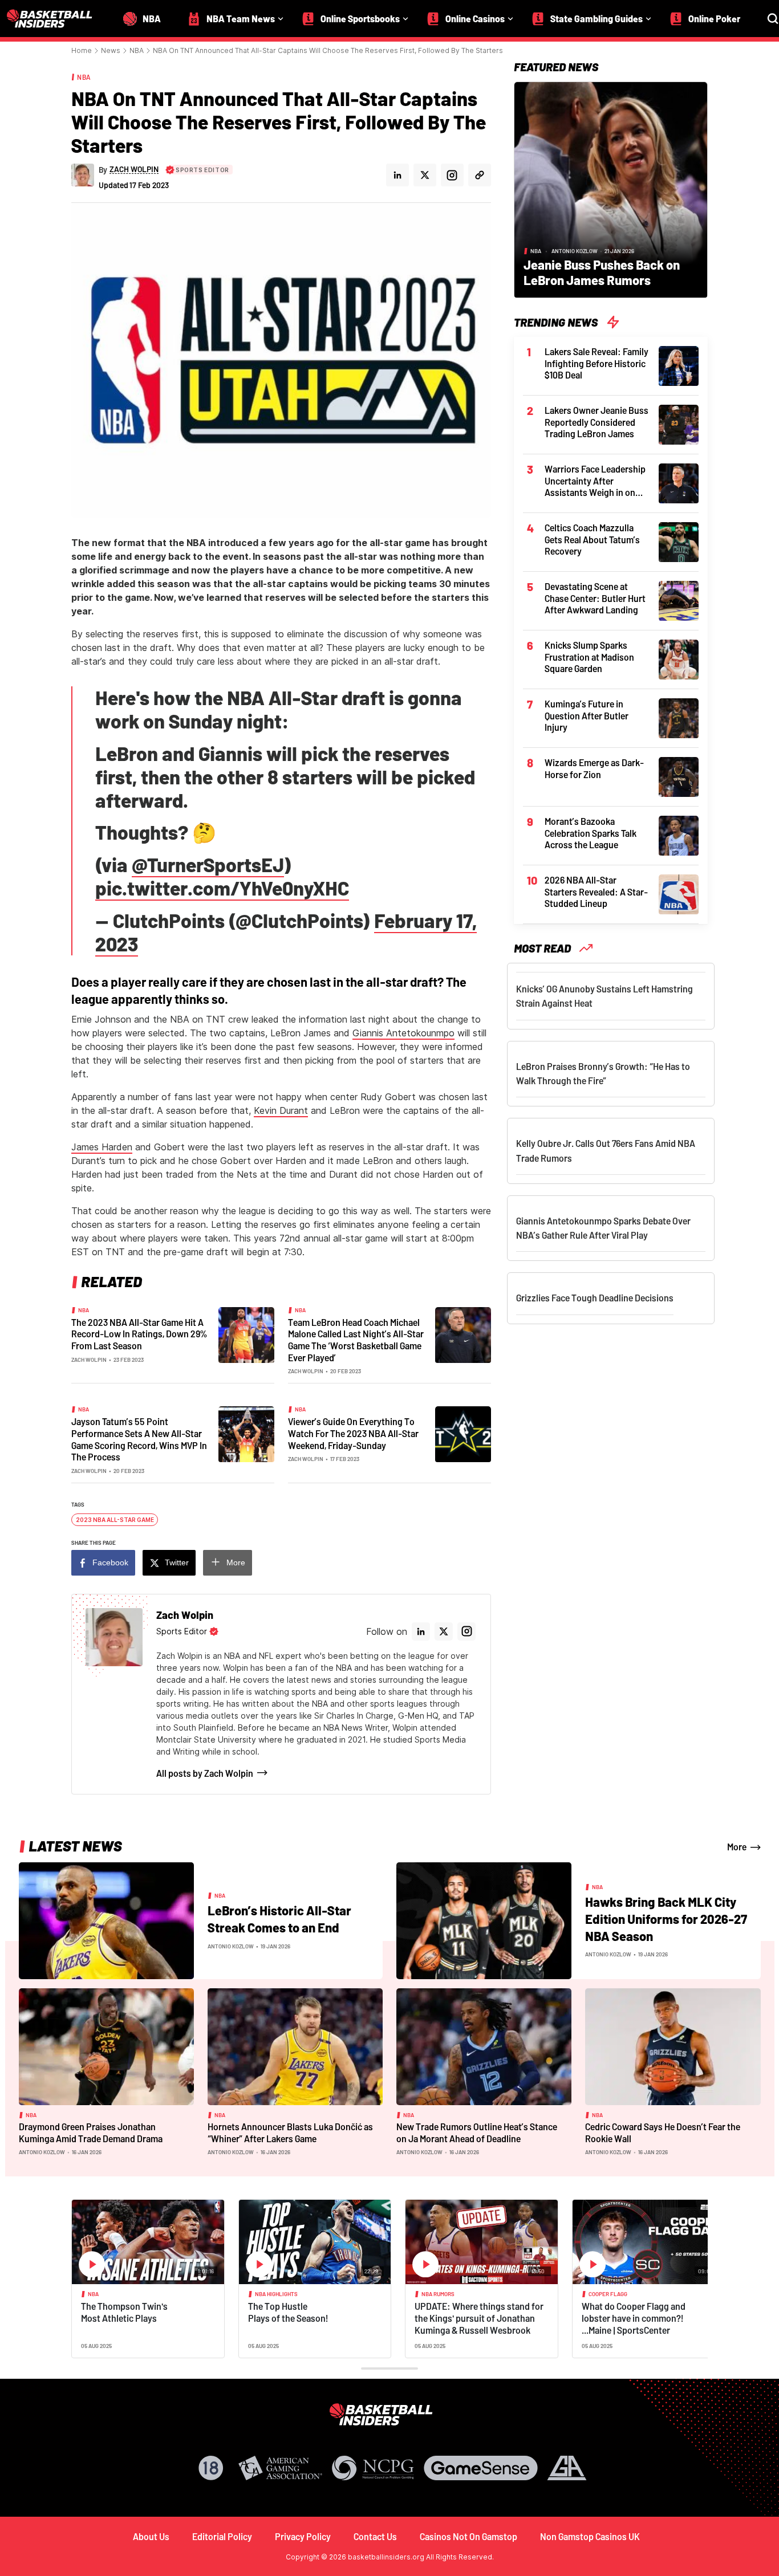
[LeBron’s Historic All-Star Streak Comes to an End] (106, 1920)
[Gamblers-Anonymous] (567, 2468)
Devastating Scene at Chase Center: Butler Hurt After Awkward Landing (595, 598)
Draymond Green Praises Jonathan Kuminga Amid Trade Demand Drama (91, 2133)
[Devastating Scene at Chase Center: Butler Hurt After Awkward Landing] (679, 600)
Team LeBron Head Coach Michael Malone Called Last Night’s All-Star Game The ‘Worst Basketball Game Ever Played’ (356, 1340)
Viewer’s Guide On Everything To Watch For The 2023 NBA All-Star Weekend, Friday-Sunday (353, 1433)
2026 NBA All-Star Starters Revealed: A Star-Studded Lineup (596, 892)
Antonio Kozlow (575, 251)
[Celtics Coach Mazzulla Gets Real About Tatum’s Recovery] (679, 541)
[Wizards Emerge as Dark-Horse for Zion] (679, 776)
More (236, 1562)
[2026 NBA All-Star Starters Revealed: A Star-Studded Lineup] (679, 893)
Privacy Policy (303, 2536)
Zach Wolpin (89, 1360)
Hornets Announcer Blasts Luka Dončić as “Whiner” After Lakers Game (290, 2133)
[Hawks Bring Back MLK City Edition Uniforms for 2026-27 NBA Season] (484, 1920)
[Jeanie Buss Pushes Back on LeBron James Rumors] (611, 189)
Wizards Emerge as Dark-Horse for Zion (594, 768)
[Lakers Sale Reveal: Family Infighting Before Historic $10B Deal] (679, 365)
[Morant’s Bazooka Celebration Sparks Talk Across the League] (679, 835)
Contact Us (375, 2536)
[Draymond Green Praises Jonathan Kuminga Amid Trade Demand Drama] (106, 2046)
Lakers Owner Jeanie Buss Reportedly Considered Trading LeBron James (597, 422)
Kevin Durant (281, 1110)
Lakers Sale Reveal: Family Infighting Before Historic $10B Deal (597, 363)
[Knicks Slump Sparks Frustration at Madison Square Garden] (679, 658)
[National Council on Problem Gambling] (373, 2468)
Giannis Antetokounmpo (403, 1033)
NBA (137, 50)
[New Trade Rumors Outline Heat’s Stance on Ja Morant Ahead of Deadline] (484, 2046)
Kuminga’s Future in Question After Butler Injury (587, 715)
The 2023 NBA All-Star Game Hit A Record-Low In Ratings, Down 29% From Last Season (139, 1334)
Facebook (110, 1562)
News (111, 50)
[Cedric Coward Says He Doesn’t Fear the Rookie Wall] (673, 2046)
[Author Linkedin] (397, 175)
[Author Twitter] (425, 175)
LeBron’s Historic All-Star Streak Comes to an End (279, 1919)
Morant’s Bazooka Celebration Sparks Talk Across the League (591, 833)
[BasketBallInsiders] (56, 19)
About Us (151, 2536)
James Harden (102, 1147)
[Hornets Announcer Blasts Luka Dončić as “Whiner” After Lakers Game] (295, 2046)
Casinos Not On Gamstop (468, 2536)
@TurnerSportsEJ (208, 864)
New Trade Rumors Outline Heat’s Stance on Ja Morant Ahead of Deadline (477, 2133)
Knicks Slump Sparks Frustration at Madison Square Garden (589, 657)
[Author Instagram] (452, 175)
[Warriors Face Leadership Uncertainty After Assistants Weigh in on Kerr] (679, 482)
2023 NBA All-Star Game (115, 1520)
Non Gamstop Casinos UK (590, 2536)
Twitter (177, 1562)
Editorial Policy (222, 2536)
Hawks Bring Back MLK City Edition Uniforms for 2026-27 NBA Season (666, 1918)
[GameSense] (481, 2468)
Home (82, 50)
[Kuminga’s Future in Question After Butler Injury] (679, 717)
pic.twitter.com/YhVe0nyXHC (222, 888)
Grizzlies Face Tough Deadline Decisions (595, 1298)
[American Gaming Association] (280, 2468)
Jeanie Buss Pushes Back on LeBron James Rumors (602, 272)
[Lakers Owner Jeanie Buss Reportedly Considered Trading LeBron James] (679, 424)
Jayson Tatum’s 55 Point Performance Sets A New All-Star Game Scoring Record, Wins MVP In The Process (139, 1439)
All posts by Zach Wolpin (205, 1773)
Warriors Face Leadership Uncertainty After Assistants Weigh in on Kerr (595, 481)
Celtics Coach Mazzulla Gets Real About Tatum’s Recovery (592, 539)
